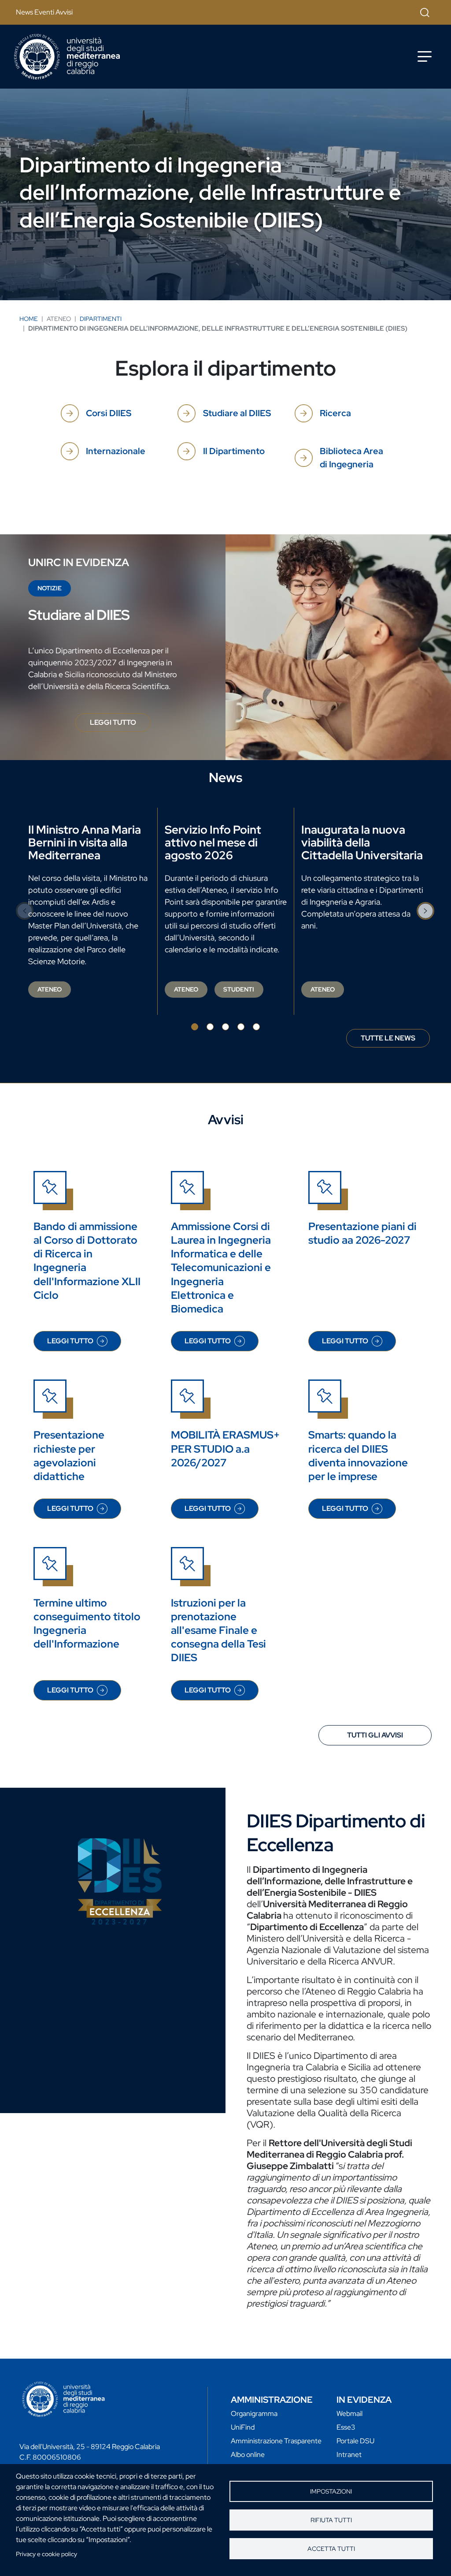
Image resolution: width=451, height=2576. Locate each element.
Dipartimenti (101, 319)
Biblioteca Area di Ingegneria (351, 458)
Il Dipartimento (234, 451)
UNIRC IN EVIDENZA (79, 562)
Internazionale (116, 451)
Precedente (25, 911)
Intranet (349, 2455)
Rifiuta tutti (331, 2520)
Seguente (426, 911)
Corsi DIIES (109, 413)
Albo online (248, 2455)
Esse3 (346, 2427)
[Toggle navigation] (425, 56)
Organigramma (254, 2414)
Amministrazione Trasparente (276, 2441)
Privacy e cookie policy (46, 2554)
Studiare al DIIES (237, 413)
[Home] (67, 57)
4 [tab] (241, 1027)
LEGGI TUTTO (120, 725)
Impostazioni (331, 2491)
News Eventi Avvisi (44, 12)
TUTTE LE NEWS (388, 1038)
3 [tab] (225, 1027)
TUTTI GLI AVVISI (375, 1735)
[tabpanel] (89, 911)
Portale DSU (355, 2441)
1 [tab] (195, 1027)
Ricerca (335, 413)
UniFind (243, 2427)
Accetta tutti (331, 2549)
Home (29, 319)
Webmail (349, 2414)
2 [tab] (210, 1027)
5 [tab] (256, 1027)
